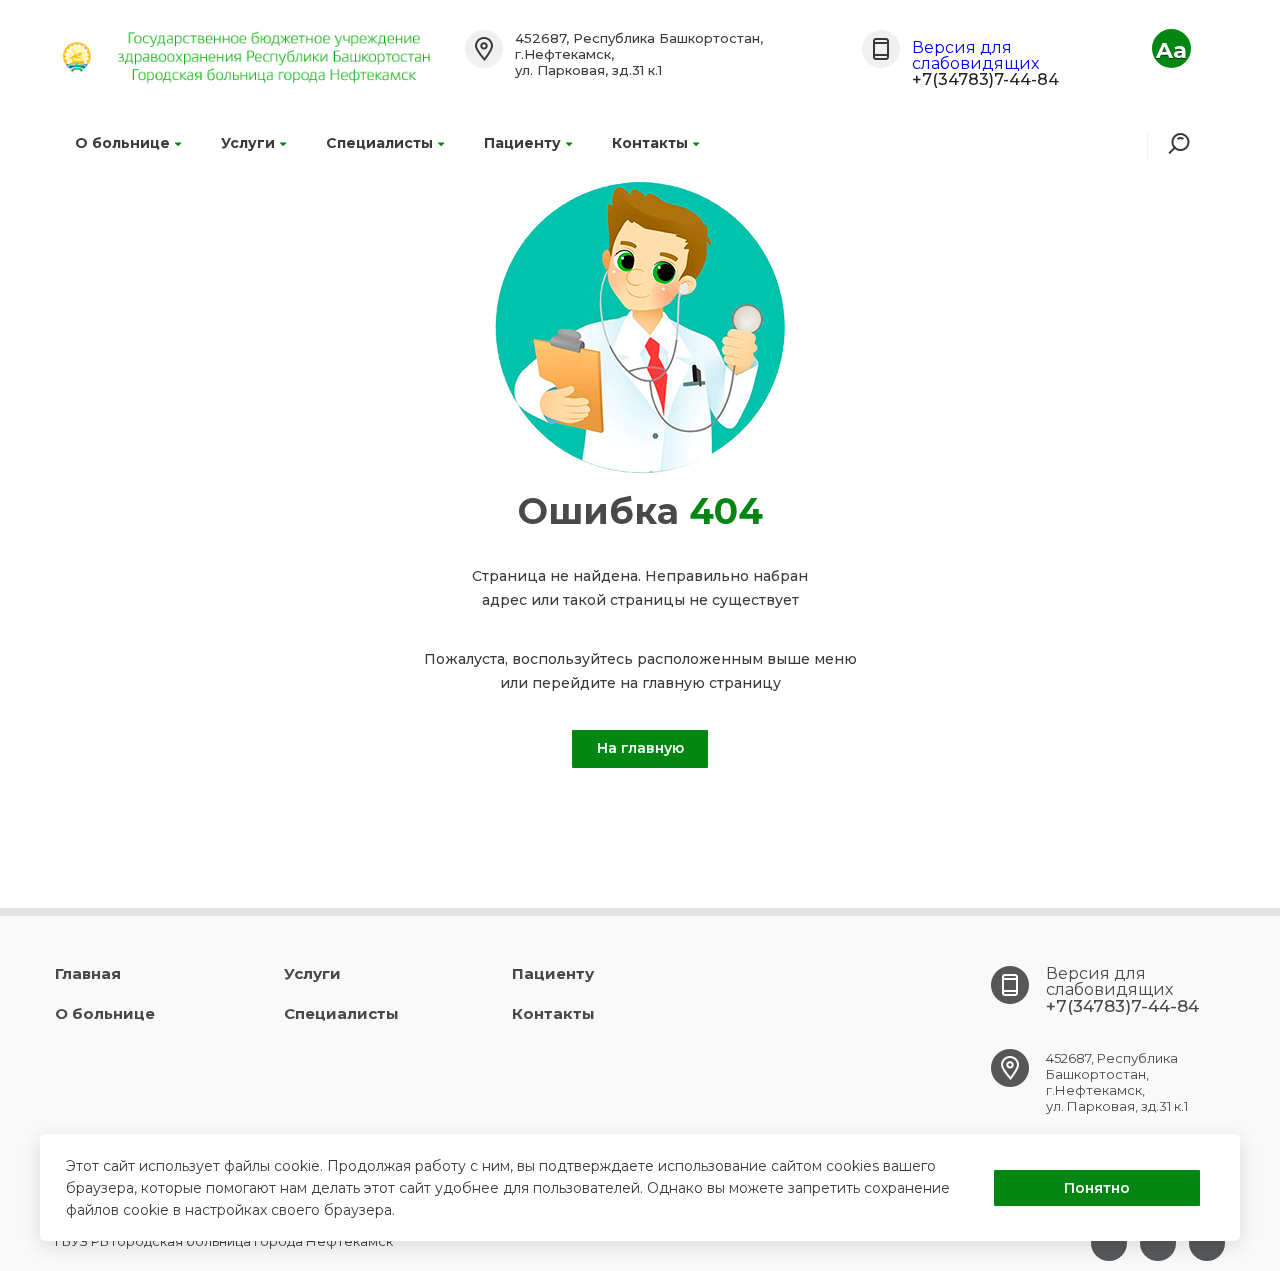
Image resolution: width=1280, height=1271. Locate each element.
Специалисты (379, 143)
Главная (88, 973)
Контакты (650, 143)
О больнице (122, 143)
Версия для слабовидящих (975, 55)
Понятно (1097, 1188)
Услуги (248, 143)
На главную (640, 748)
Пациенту (522, 143)
